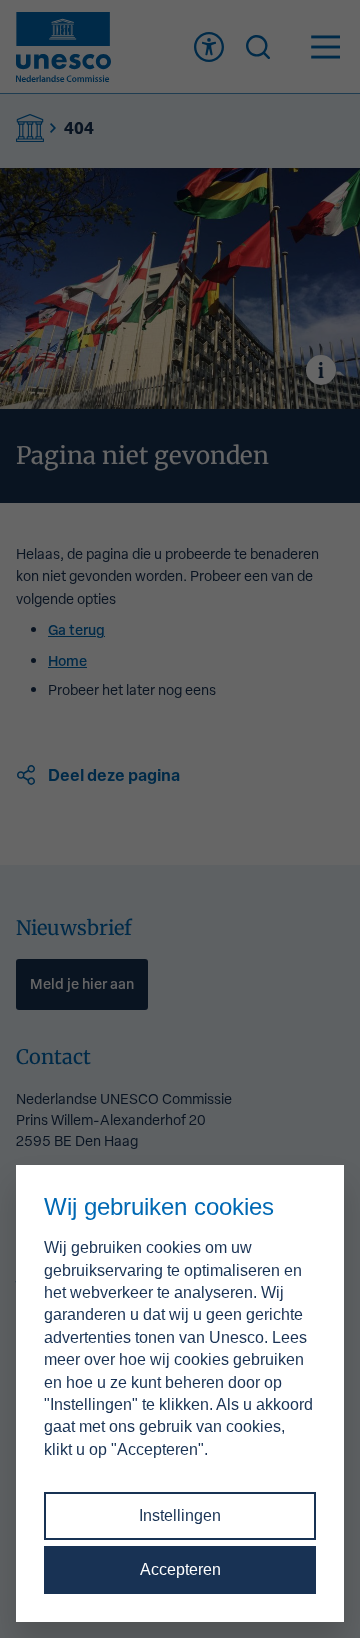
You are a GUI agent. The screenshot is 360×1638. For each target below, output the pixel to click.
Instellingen (180, 1515)
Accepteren (180, 1569)
